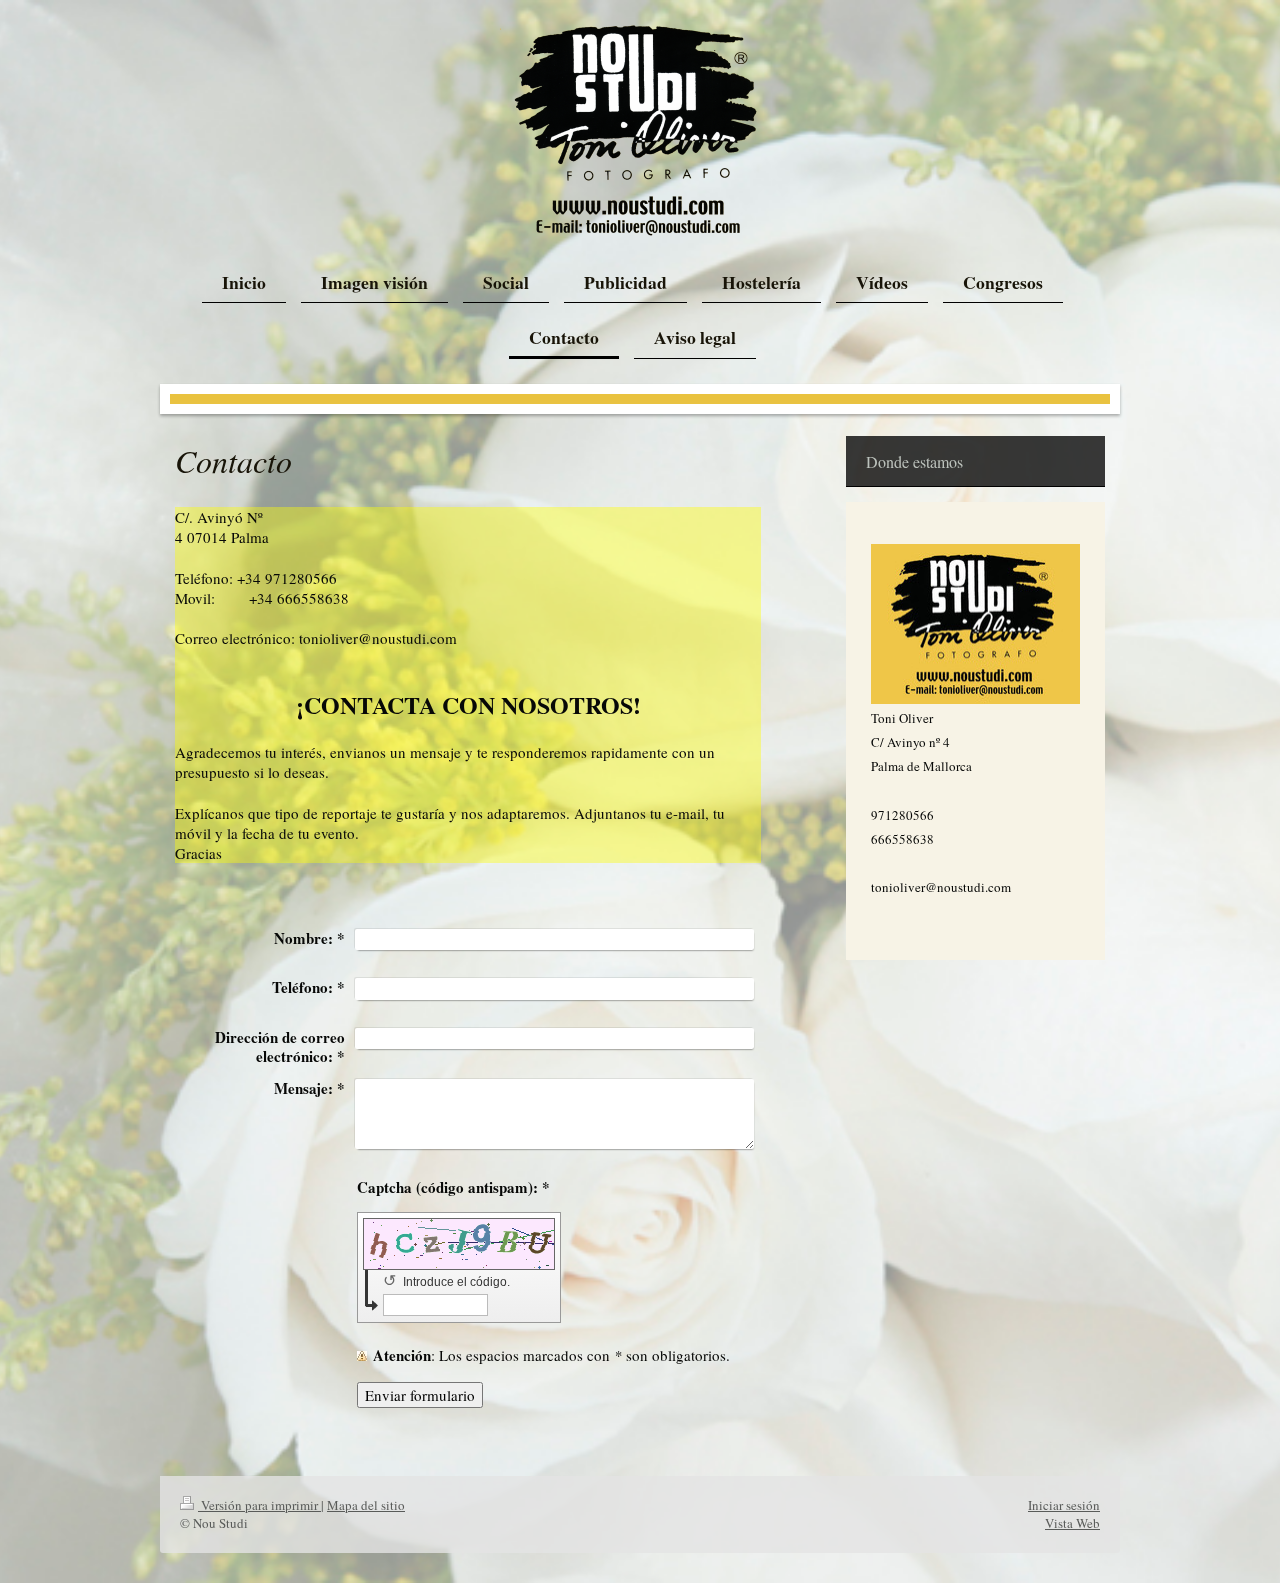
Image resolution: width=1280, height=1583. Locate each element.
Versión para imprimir (259, 1505)
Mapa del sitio (366, 1505)
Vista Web (1072, 1523)
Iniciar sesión (1064, 1505)
